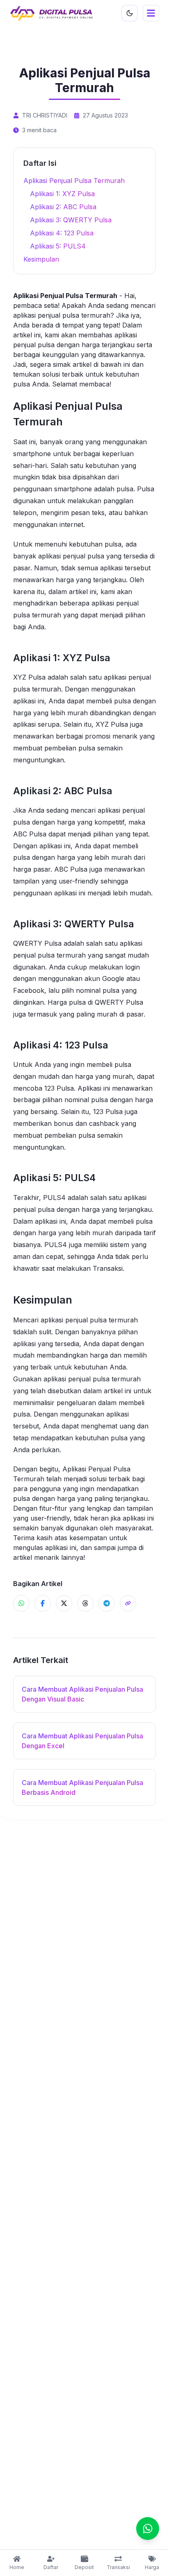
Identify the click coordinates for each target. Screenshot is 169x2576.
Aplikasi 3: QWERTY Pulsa (71, 220)
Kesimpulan (41, 259)
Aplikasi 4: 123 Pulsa (62, 233)
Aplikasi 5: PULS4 (58, 246)
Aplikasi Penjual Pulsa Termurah (74, 181)
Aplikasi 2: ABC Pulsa (63, 207)
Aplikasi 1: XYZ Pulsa (62, 194)
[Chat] (148, 2529)
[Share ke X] (64, 1603)
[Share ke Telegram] (107, 1603)
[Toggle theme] (130, 13)
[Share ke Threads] (85, 1603)
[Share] (128, 1603)
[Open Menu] (151, 13)
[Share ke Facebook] (43, 1603)
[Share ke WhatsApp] (21, 1603)
